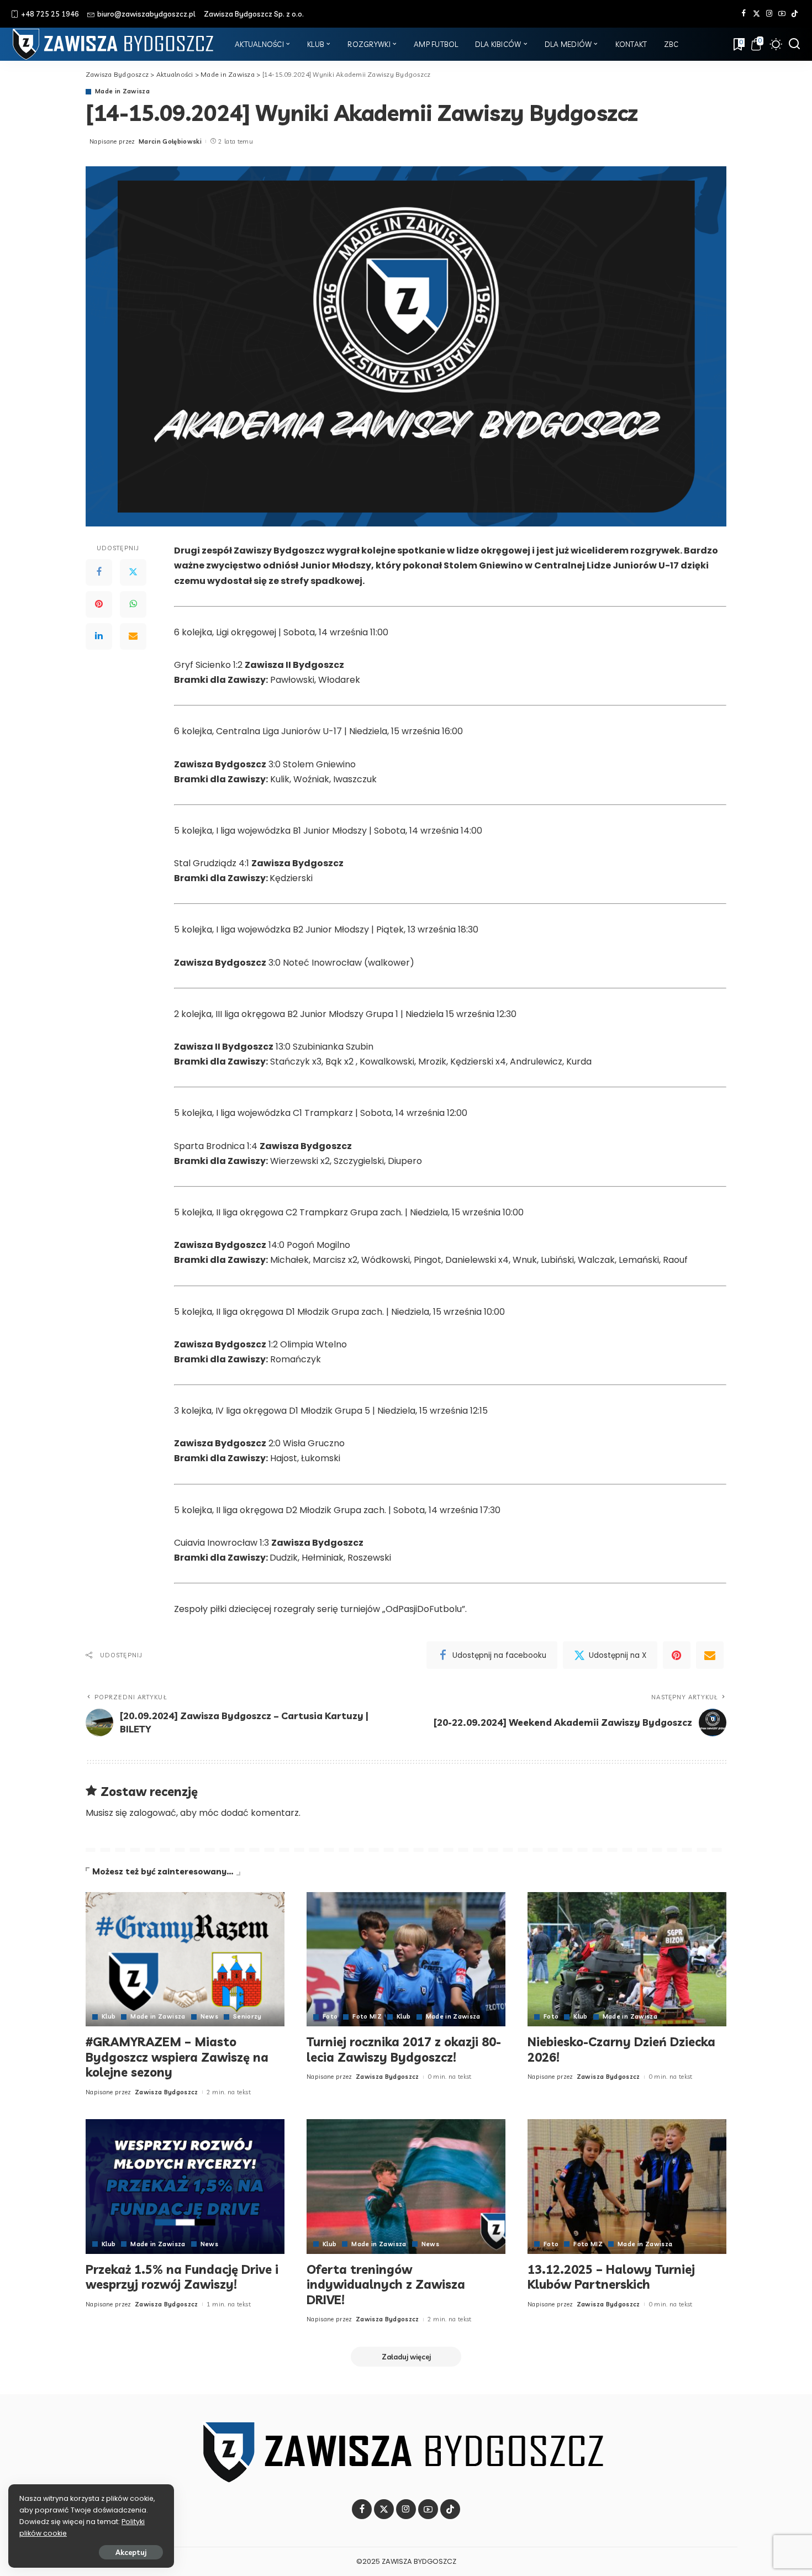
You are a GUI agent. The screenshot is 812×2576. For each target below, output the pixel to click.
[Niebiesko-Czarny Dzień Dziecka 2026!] (627, 1959)
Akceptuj (131, 2552)
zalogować (153, 1813)
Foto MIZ (367, 2017)
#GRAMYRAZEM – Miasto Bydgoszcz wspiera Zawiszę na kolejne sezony (177, 2057)
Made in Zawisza (122, 91)
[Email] (133, 636)
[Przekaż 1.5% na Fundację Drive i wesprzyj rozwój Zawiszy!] (185, 2186)
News (209, 2017)
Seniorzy (247, 2017)
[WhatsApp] (133, 604)
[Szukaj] (794, 44)
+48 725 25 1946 (50, 14)
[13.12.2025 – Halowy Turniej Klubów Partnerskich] (627, 2186)
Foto (330, 2017)
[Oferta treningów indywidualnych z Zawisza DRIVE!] (406, 2186)
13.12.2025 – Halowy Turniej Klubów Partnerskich (611, 2277)
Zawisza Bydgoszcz (167, 2092)
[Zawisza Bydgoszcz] (115, 44)
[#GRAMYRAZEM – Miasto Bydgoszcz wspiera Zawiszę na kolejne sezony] (185, 1959)
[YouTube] (782, 14)
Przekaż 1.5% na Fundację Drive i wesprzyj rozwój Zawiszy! (182, 2277)
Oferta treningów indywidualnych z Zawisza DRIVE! (386, 2285)
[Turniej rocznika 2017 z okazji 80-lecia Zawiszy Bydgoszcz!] (406, 1959)
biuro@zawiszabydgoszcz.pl (146, 14)
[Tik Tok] (795, 14)
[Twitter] (756, 14)
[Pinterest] (99, 604)
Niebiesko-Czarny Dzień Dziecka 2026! (621, 2050)
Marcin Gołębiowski (170, 141)
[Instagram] (769, 14)
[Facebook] (744, 14)
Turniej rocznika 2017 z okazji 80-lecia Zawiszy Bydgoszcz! (404, 2050)
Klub (109, 2017)
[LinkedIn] (99, 636)
